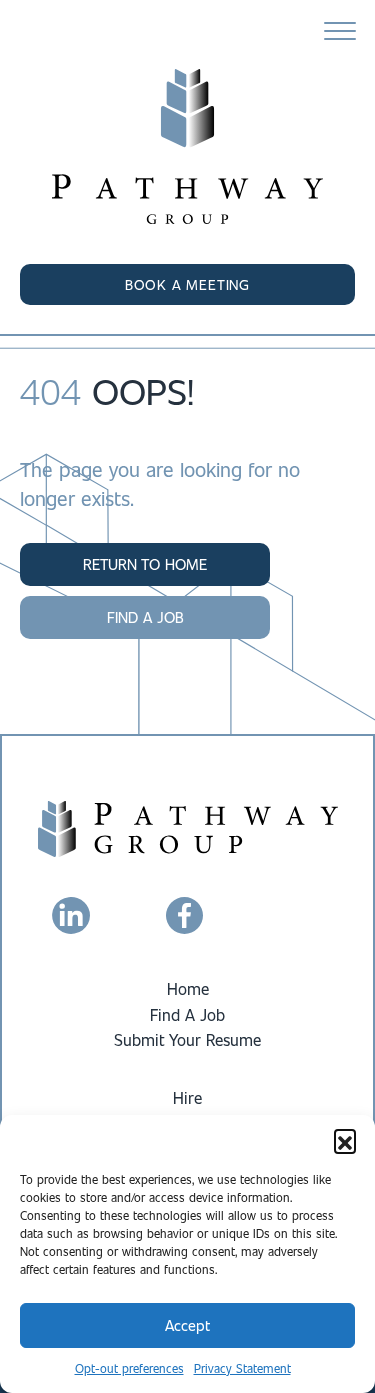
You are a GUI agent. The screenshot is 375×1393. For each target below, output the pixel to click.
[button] (345, 1140)
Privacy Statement (242, 1368)
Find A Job (187, 1014)
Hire (187, 1097)
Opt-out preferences (129, 1368)
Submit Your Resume (187, 1039)
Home (188, 988)
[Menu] (340, 32)
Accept (187, 1325)
